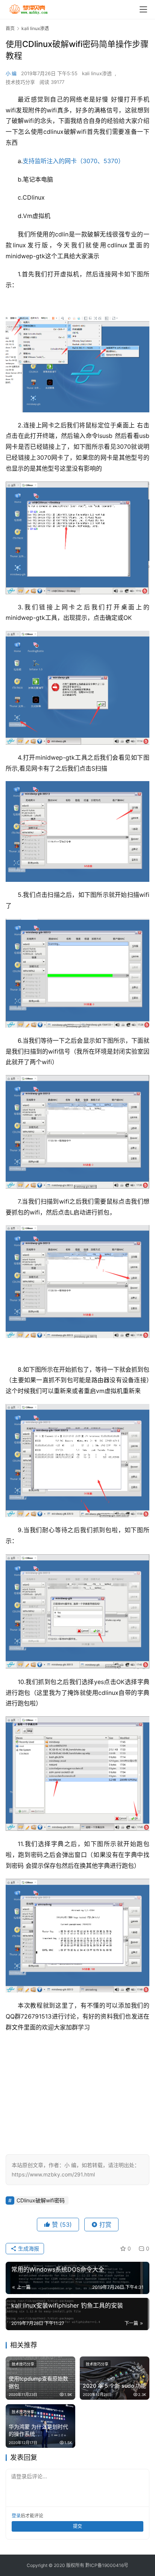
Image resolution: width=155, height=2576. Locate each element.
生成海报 (28, 2248)
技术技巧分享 (20, 82)
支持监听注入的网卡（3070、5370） (73, 161)
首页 (10, 28)
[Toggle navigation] (143, 9)
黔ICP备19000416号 (107, 2565)
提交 (77, 2526)
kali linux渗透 (97, 73)
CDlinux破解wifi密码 (41, 2200)
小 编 (11, 73)
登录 (16, 2516)
